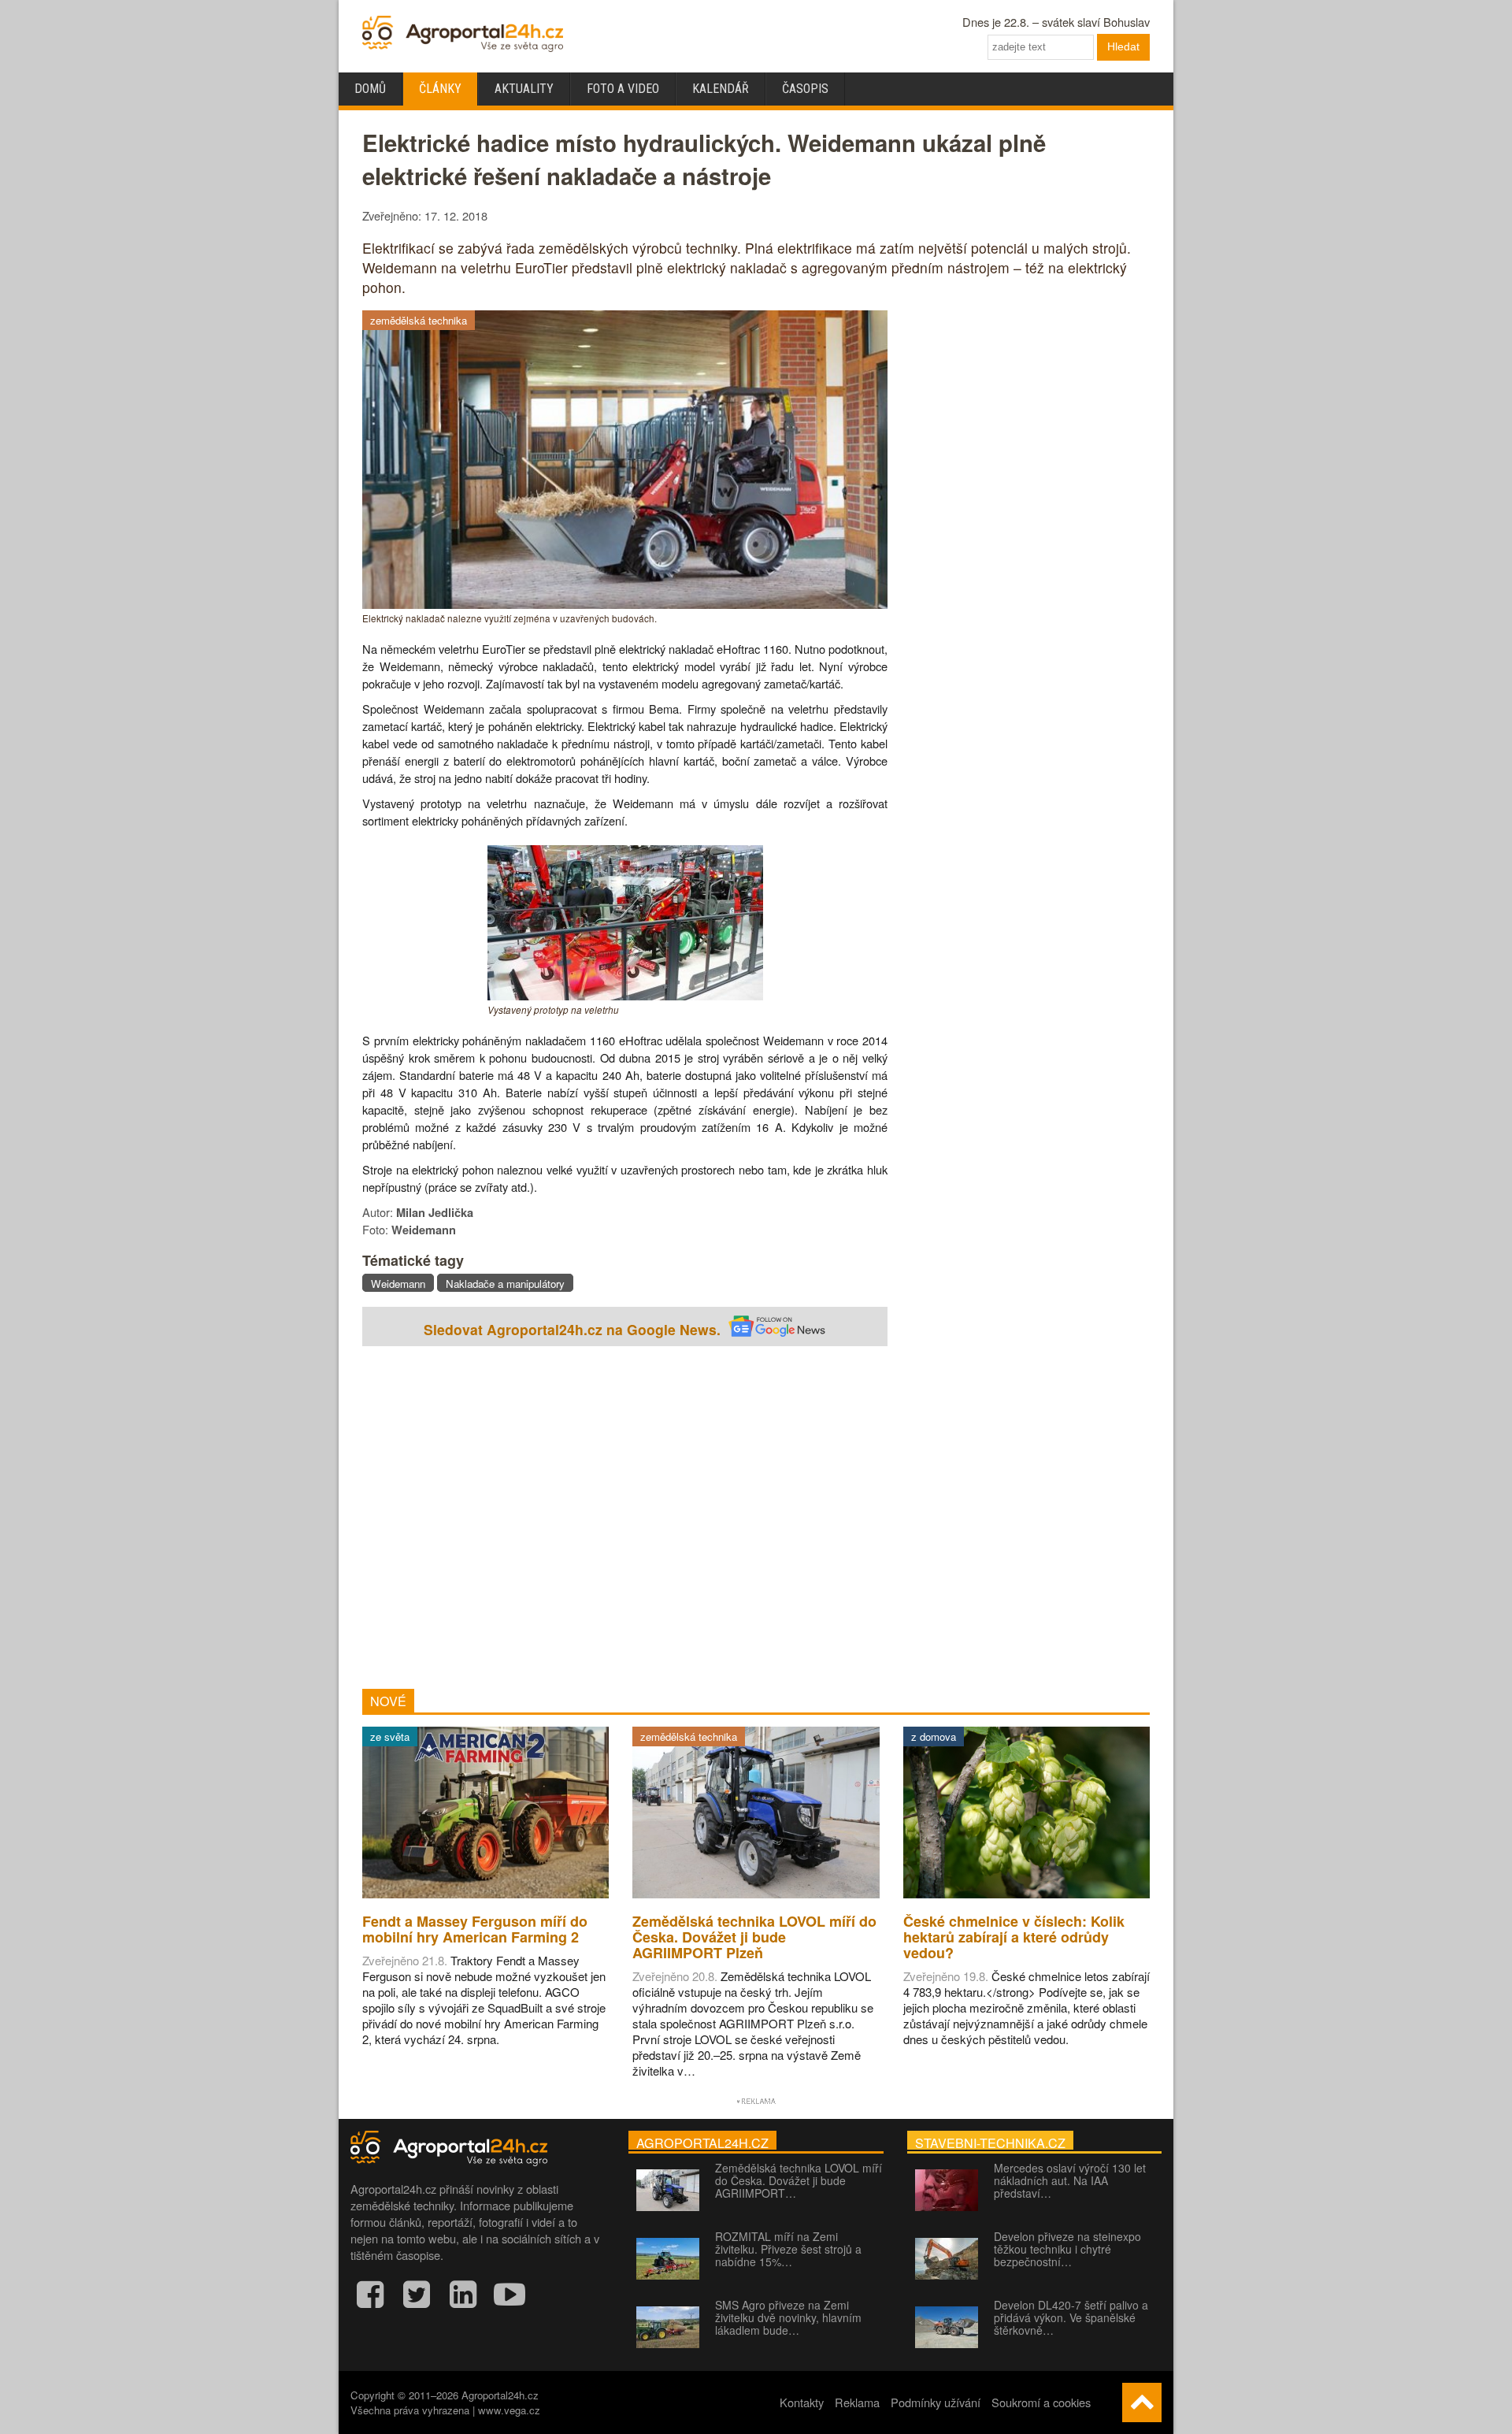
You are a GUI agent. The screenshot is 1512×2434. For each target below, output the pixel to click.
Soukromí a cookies (1041, 2402)
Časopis (805, 89)
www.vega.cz (509, 2410)
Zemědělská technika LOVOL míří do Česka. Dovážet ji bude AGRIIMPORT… (799, 2180)
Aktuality (524, 89)
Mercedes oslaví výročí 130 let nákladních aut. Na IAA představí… (1070, 2180)
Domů (370, 89)
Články (440, 89)
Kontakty (802, 2402)
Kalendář (721, 89)
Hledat (1123, 46)
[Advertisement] (625, 1519)
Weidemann (398, 1284)
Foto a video (623, 89)
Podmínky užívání (936, 2402)
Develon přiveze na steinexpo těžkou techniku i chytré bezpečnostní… (1067, 2249)
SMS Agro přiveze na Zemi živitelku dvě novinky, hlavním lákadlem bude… (788, 2317)
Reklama (857, 2402)
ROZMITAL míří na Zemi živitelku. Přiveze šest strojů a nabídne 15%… (788, 2249)
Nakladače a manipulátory (505, 1284)
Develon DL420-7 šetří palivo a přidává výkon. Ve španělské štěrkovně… (1071, 2317)
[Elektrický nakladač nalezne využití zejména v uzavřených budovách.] (625, 604)
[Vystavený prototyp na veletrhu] (625, 995)
